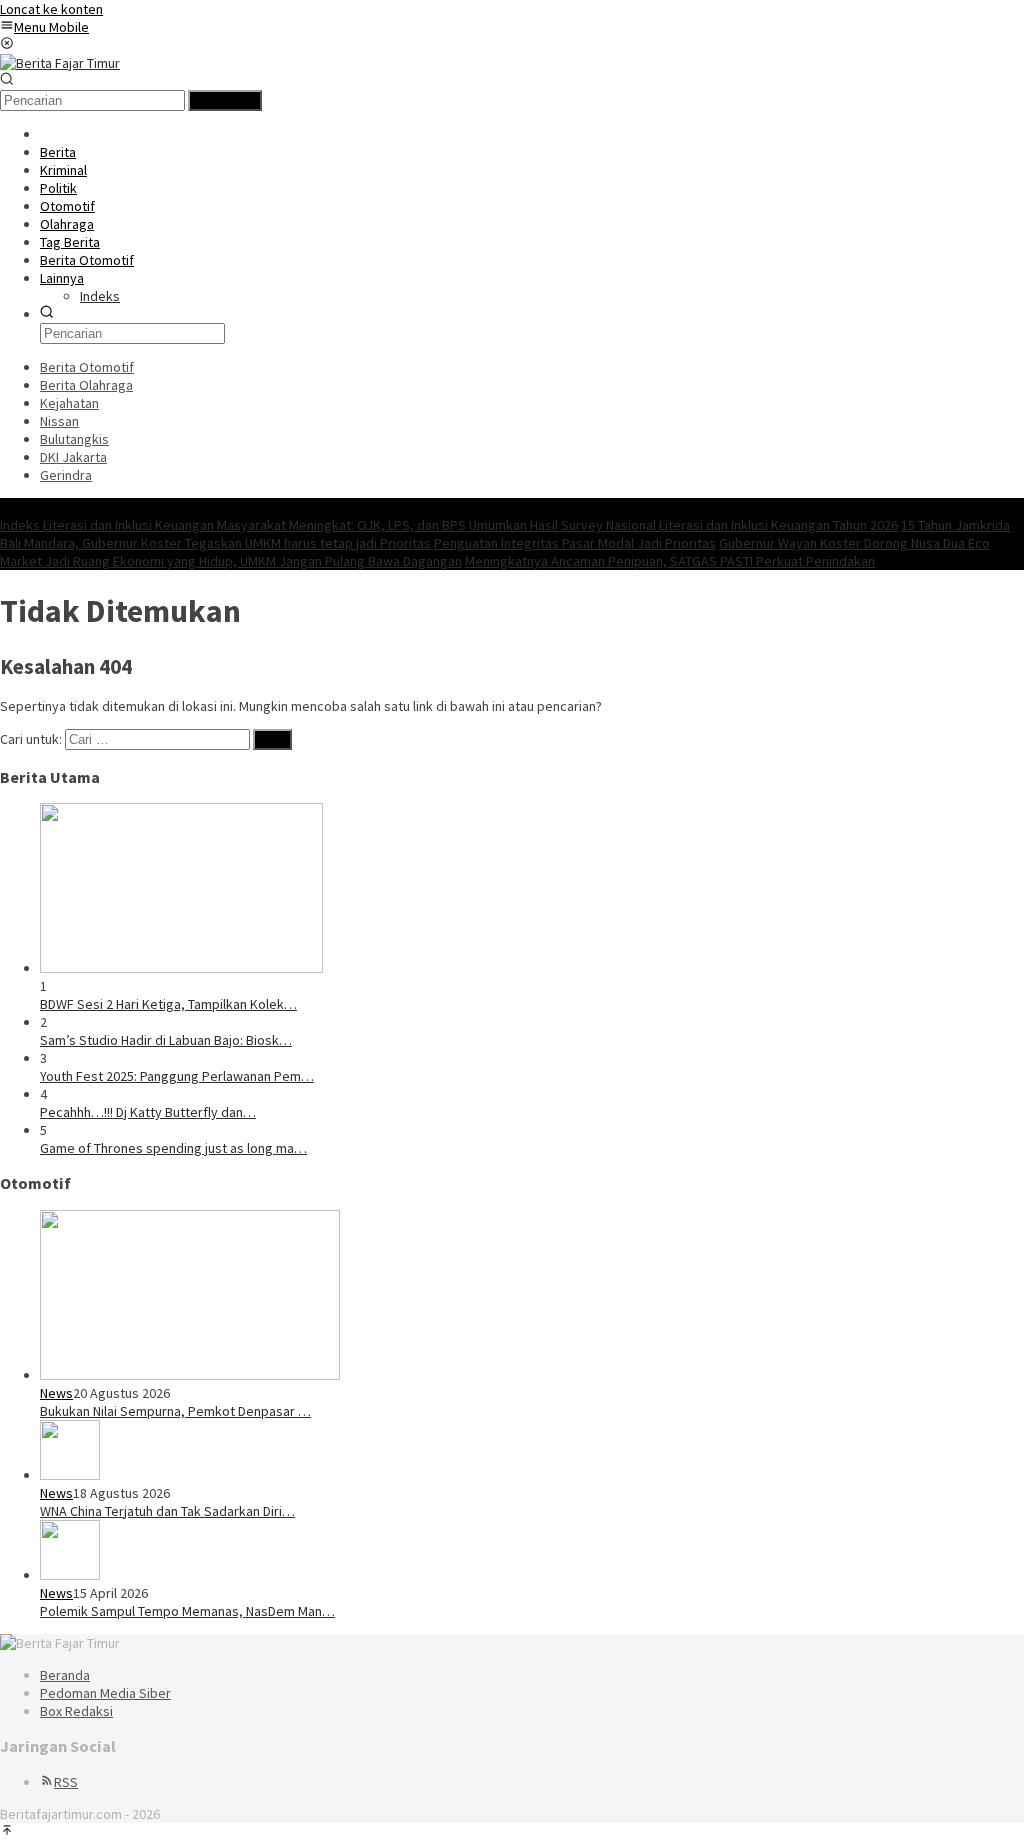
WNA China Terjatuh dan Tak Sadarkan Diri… (167, 1511)
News (56, 1393)
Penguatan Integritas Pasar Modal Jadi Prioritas (575, 543)
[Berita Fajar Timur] (60, 63)
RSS (66, 1782)
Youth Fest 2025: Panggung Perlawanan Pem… (177, 1076)
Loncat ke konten (51, 9)
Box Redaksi (76, 1711)
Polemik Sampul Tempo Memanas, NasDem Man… (187, 1611)
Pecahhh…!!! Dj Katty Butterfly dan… (148, 1112)
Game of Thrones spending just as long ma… (173, 1148)
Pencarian (225, 100)
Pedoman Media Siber (105, 1693)
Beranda (65, 1675)
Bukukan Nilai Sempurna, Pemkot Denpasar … (175, 1411)
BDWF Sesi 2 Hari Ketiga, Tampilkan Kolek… (168, 1004)
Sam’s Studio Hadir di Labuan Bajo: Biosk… (166, 1040)
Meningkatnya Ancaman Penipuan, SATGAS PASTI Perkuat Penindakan (670, 561)
